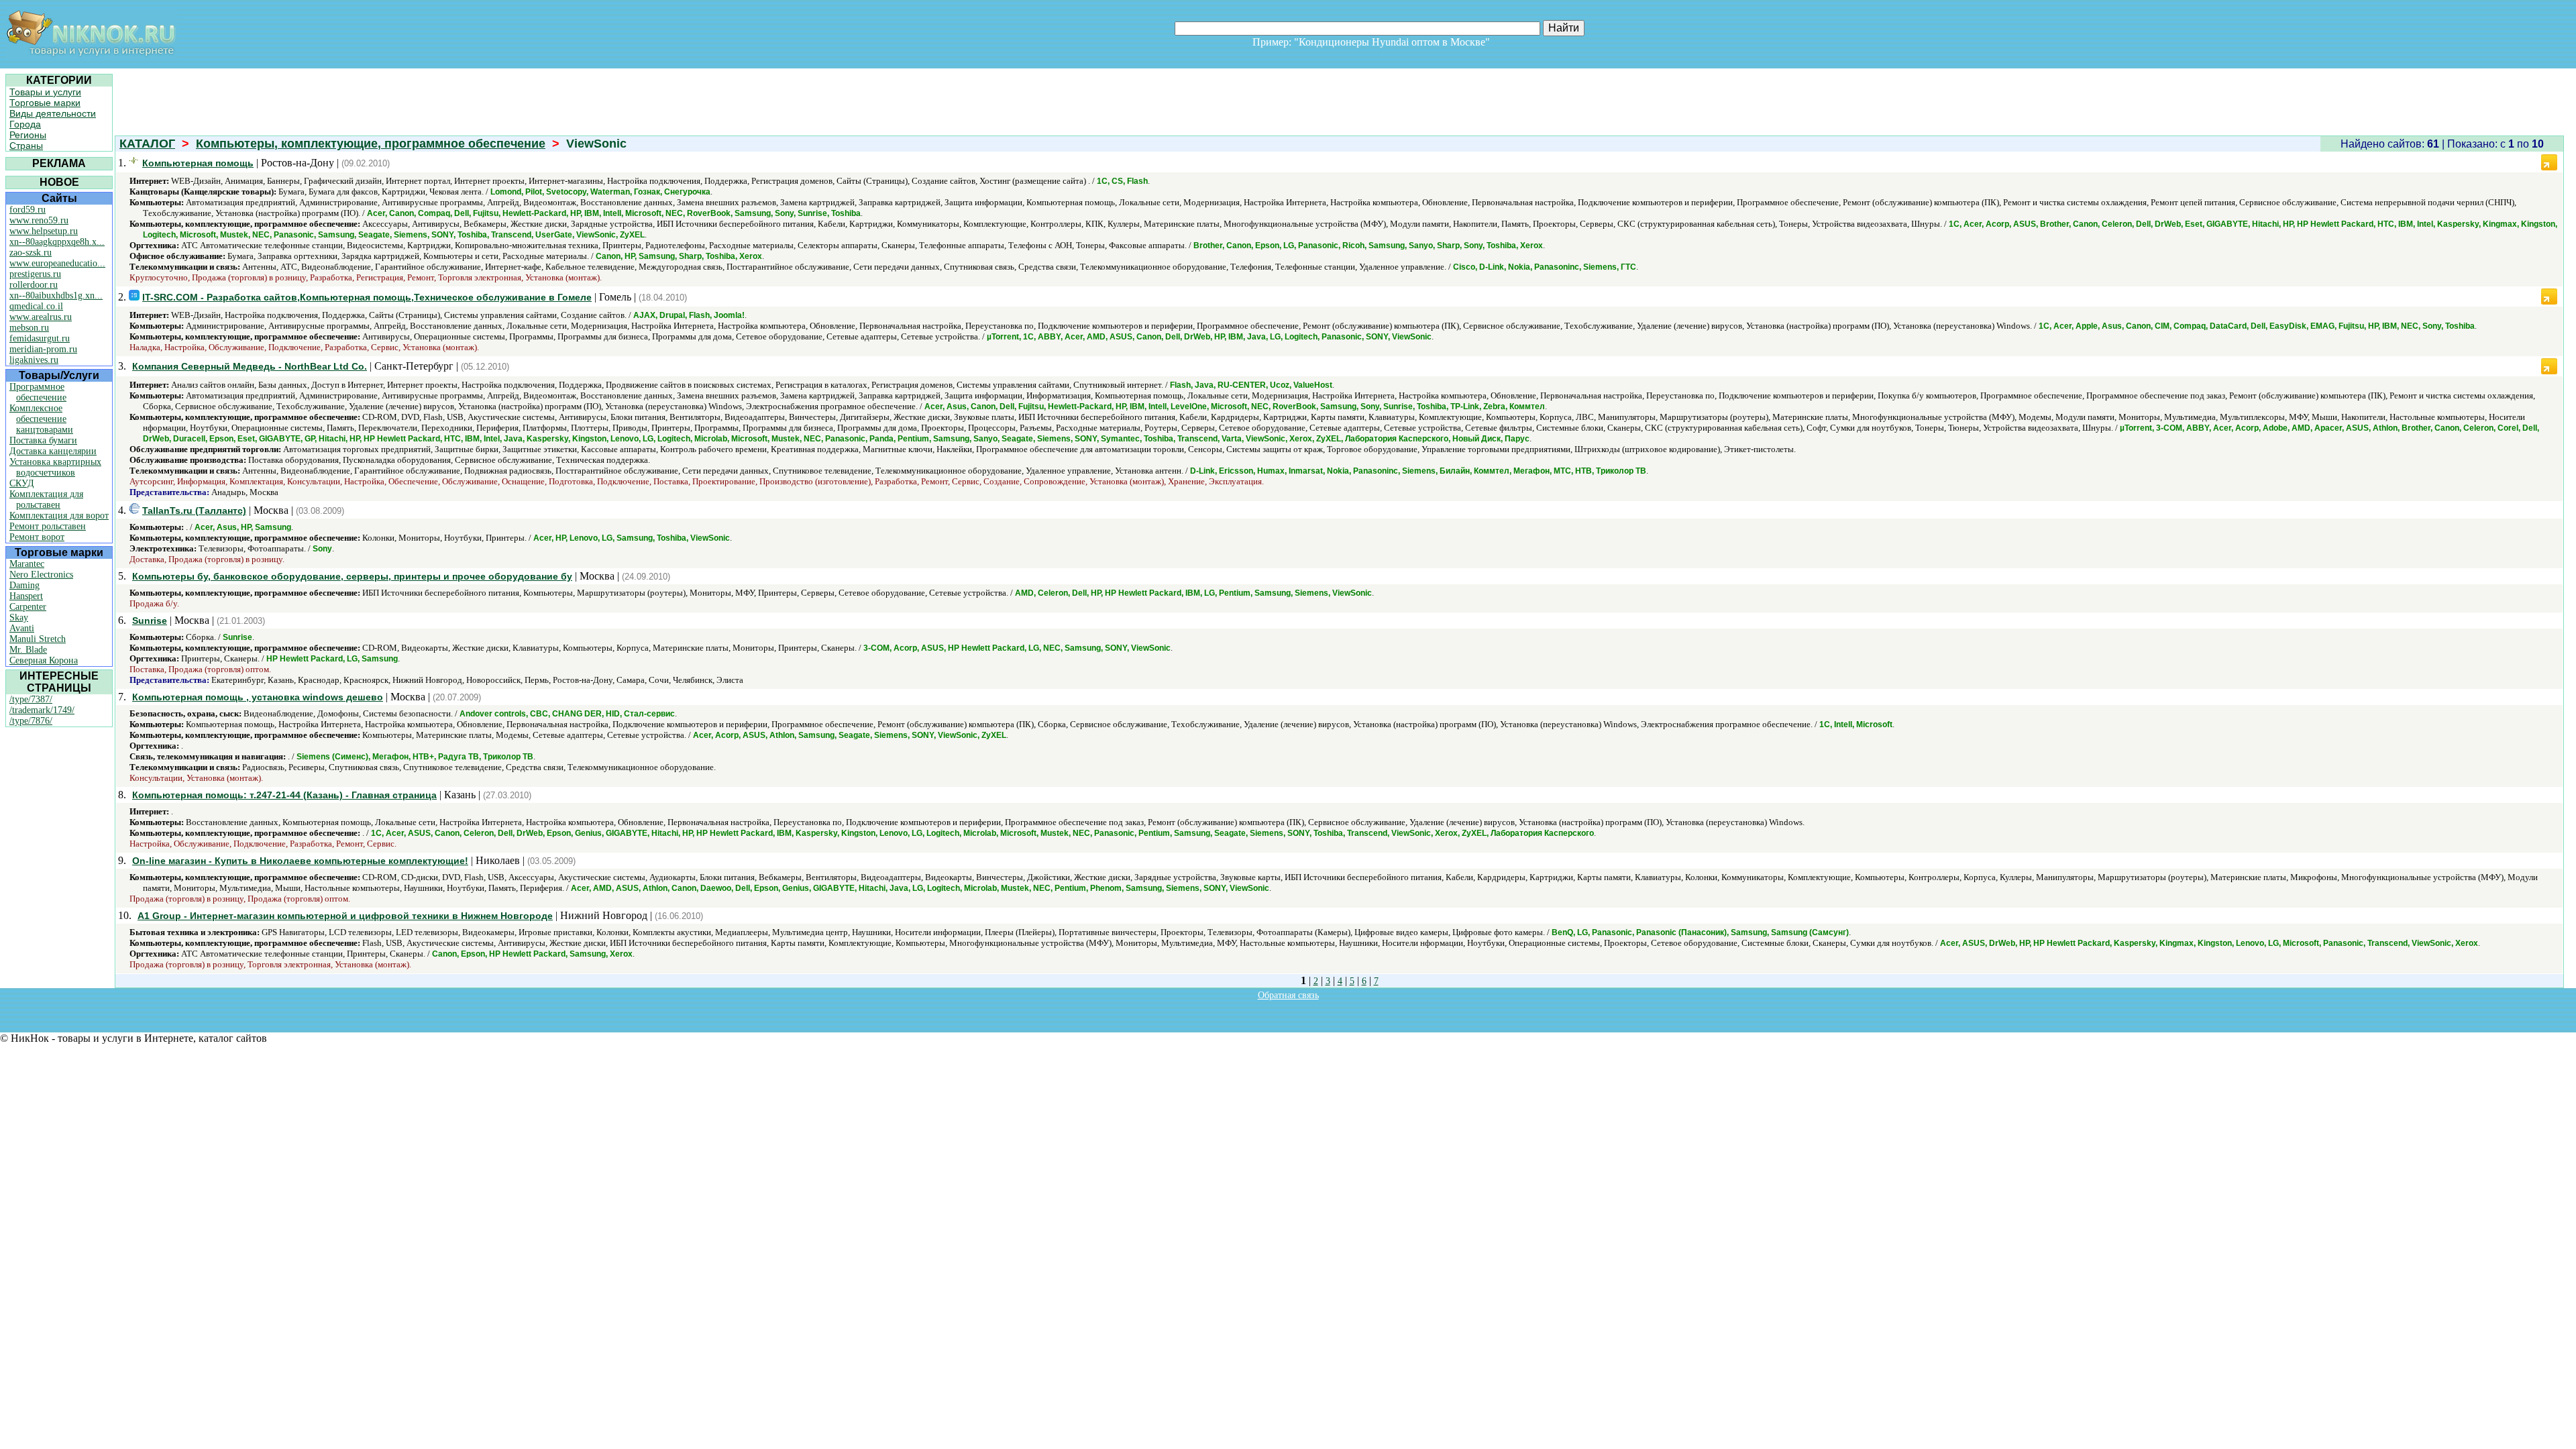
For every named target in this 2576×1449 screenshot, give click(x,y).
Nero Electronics (41, 575)
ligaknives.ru (34, 360)
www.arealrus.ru (41, 317)
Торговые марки (45, 103)
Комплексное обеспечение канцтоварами (41, 419)
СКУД (22, 483)
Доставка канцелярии (53, 451)
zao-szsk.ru (31, 253)
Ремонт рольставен (48, 526)
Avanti (22, 628)
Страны (26, 146)
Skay (19, 618)
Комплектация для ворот (59, 516)
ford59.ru (28, 210)
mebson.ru (29, 328)
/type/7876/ (31, 721)
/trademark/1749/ (42, 710)
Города (25, 124)
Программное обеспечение (38, 392)
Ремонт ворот (37, 537)
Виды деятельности (53, 113)
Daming (24, 585)
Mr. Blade (28, 650)
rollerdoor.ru (34, 285)
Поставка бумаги (43, 440)
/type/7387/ (31, 699)
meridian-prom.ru (43, 349)
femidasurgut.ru (40, 338)
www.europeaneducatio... (57, 263)
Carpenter (28, 607)
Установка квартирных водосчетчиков (55, 467)
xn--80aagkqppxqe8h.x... (57, 242)
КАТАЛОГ (147, 144)
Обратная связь (1288, 995)
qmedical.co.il (36, 306)
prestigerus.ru (35, 274)
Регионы (28, 135)
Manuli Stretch (38, 639)
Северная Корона (44, 660)
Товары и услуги (45, 92)
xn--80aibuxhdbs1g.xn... (56, 296)
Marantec (27, 564)
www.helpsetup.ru (44, 231)
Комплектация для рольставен (46, 499)
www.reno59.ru (39, 220)
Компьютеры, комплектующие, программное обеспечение (371, 144)
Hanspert (26, 596)
